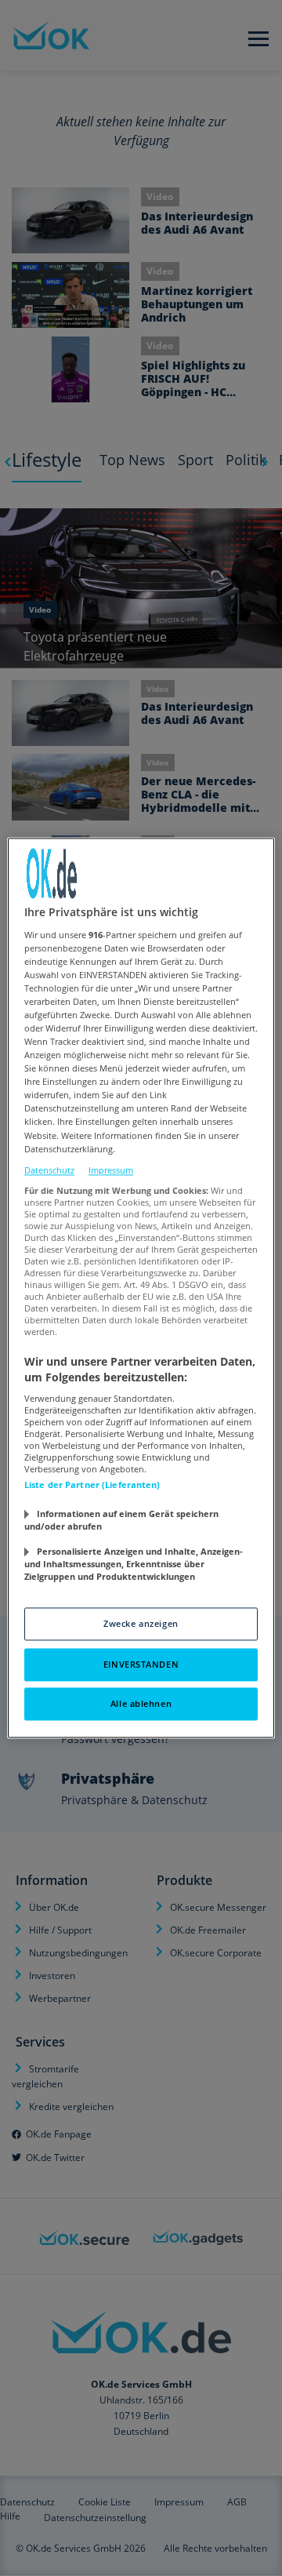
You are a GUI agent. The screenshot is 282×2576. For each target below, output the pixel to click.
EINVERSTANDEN (141, 1665)
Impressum (111, 1170)
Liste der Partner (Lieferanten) (92, 1485)
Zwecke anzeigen (141, 1624)
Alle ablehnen (141, 1704)
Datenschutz (49, 1170)
